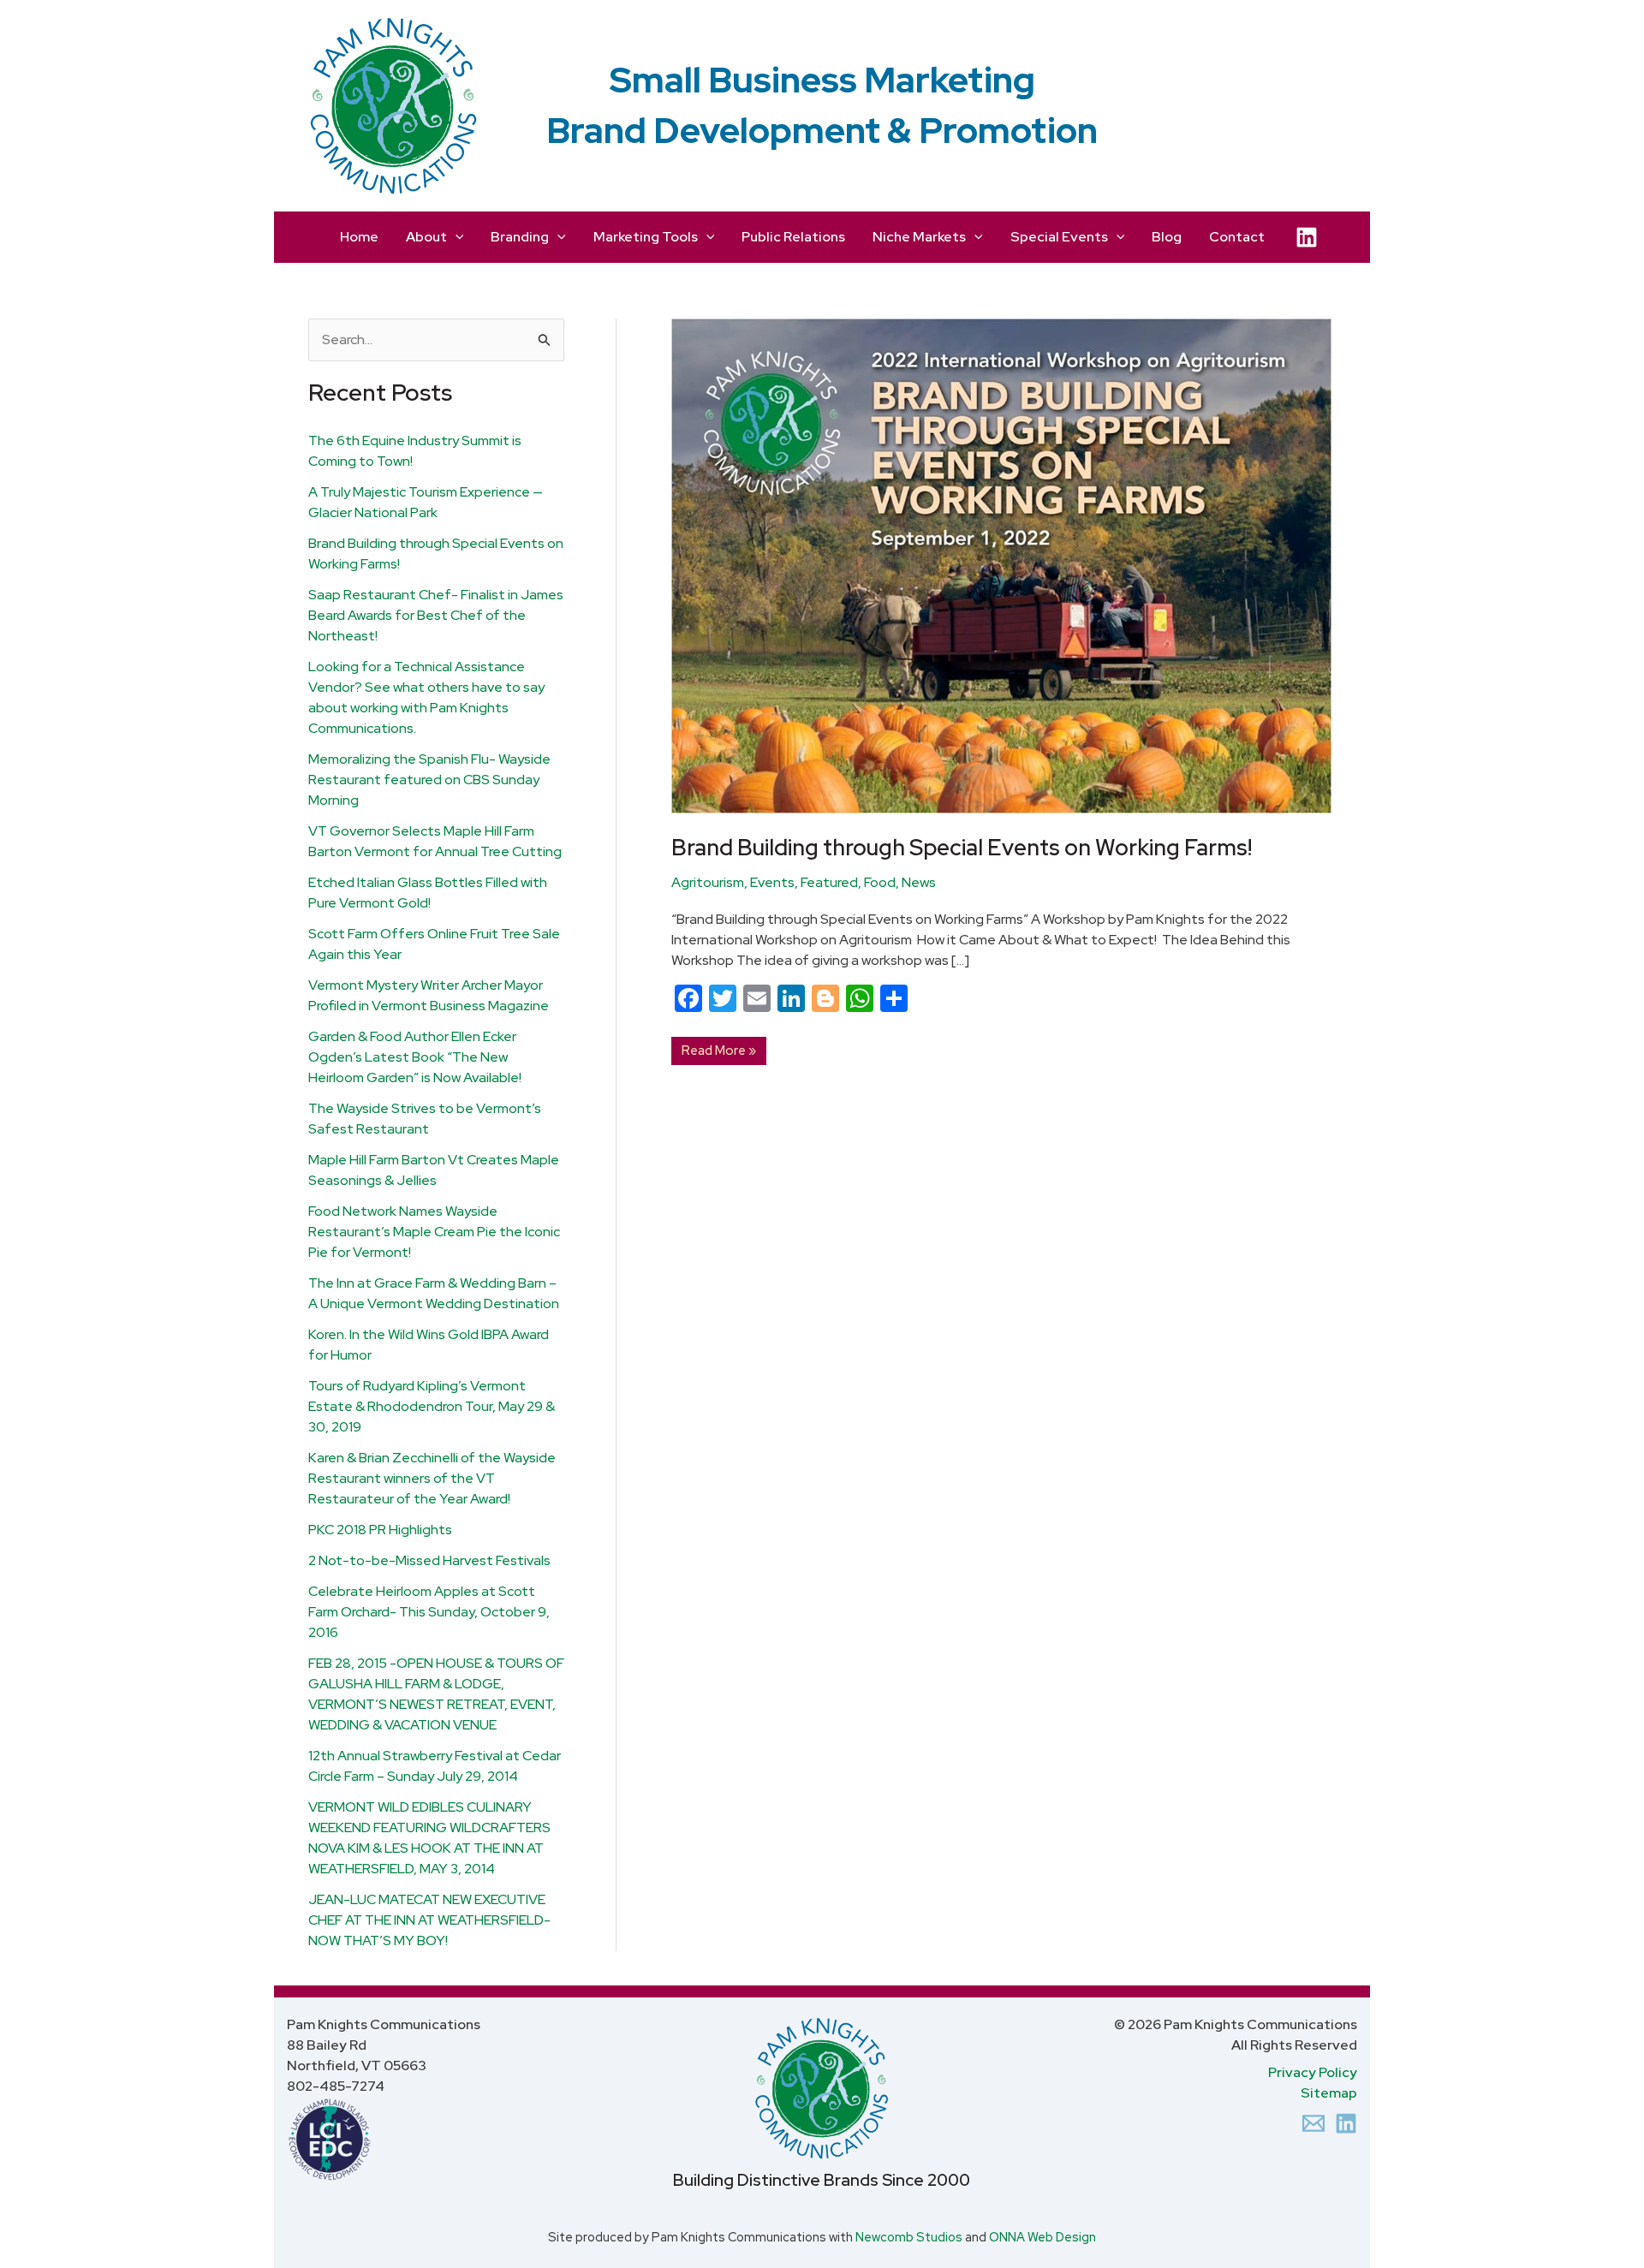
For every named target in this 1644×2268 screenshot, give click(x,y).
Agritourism (708, 882)
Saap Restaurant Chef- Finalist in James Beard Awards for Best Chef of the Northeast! (436, 615)
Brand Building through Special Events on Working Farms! (962, 848)
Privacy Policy (1313, 2072)
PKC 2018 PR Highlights (380, 1530)
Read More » (718, 1048)
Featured (829, 882)
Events (772, 882)
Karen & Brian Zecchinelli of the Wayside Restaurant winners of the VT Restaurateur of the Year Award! (432, 1478)
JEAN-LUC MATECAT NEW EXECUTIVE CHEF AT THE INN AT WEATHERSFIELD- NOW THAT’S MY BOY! (429, 1920)
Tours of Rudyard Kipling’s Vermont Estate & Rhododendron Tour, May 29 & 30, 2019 (432, 1406)
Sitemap (1329, 2093)
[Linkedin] (1346, 2123)
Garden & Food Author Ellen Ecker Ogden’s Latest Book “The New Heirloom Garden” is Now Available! (415, 1057)
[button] (456, 237)
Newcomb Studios (909, 2237)
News (919, 882)
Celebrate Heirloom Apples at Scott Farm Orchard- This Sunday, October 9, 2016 (429, 1612)
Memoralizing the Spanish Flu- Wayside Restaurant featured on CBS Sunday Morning (429, 780)
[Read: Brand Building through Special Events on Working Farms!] (1001, 565)
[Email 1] (1313, 2123)
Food (880, 882)
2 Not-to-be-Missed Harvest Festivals (429, 1560)
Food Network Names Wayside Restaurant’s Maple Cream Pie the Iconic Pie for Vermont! (434, 1232)
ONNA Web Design (1042, 2237)
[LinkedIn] (1307, 237)
